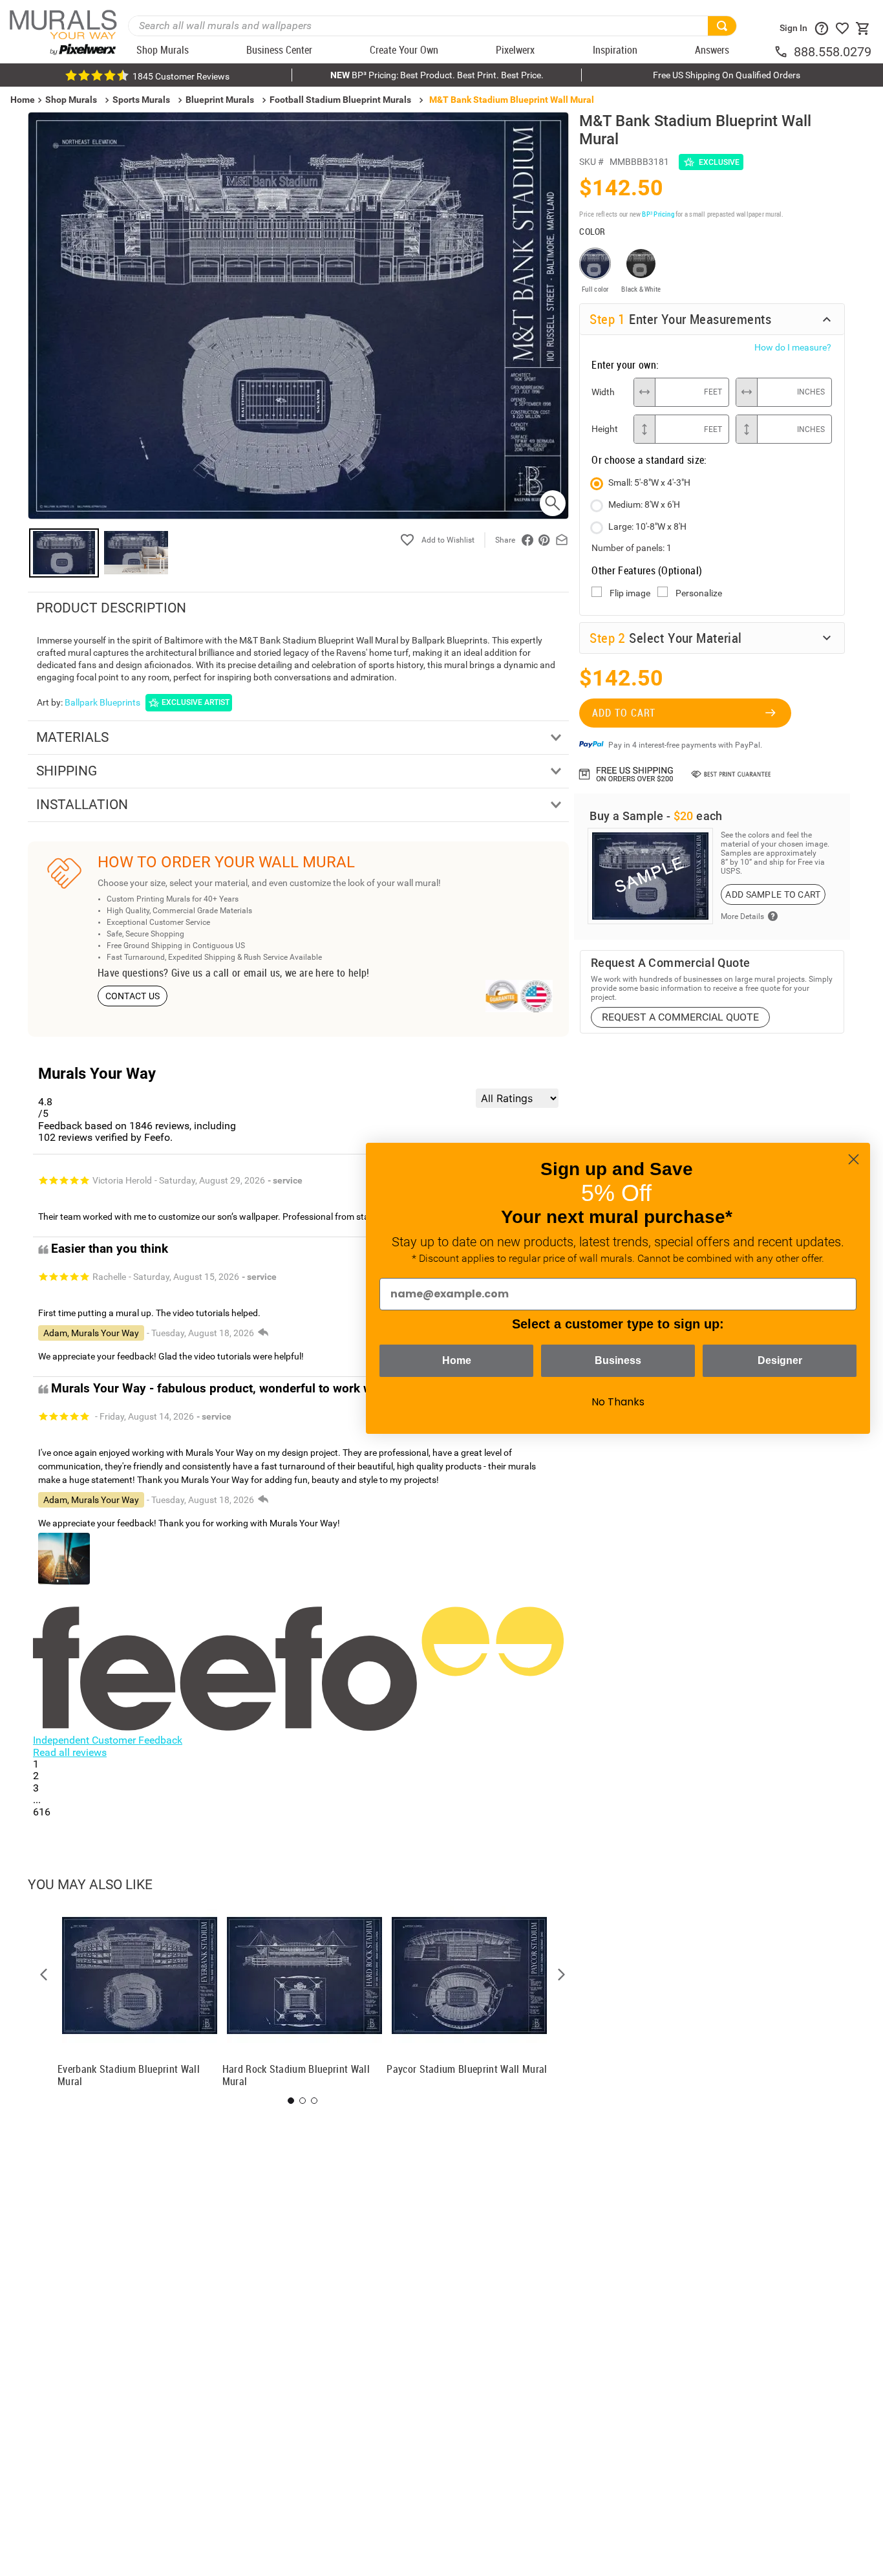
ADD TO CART (624, 713)
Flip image (630, 593)
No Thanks (618, 1402)
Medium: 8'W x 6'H (644, 504)
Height (605, 429)
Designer (780, 1360)
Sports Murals (141, 100)
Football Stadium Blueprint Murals (340, 100)
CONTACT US (133, 996)
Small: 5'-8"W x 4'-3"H (649, 482)
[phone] (783, 52)
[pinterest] (544, 540)
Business (618, 1360)
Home (457, 1360)
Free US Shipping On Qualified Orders (727, 75)
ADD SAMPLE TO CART (773, 894)
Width (603, 392)
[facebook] (527, 540)
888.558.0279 (833, 52)
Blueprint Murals (220, 100)
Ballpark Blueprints (102, 702)
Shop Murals (71, 100)
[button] (44, 1975)
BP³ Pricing (658, 214)
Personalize (699, 593)
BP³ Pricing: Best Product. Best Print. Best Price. (437, 75)
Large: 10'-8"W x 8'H (647, 526)
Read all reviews (70, 1752)
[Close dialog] (854, 1159)
